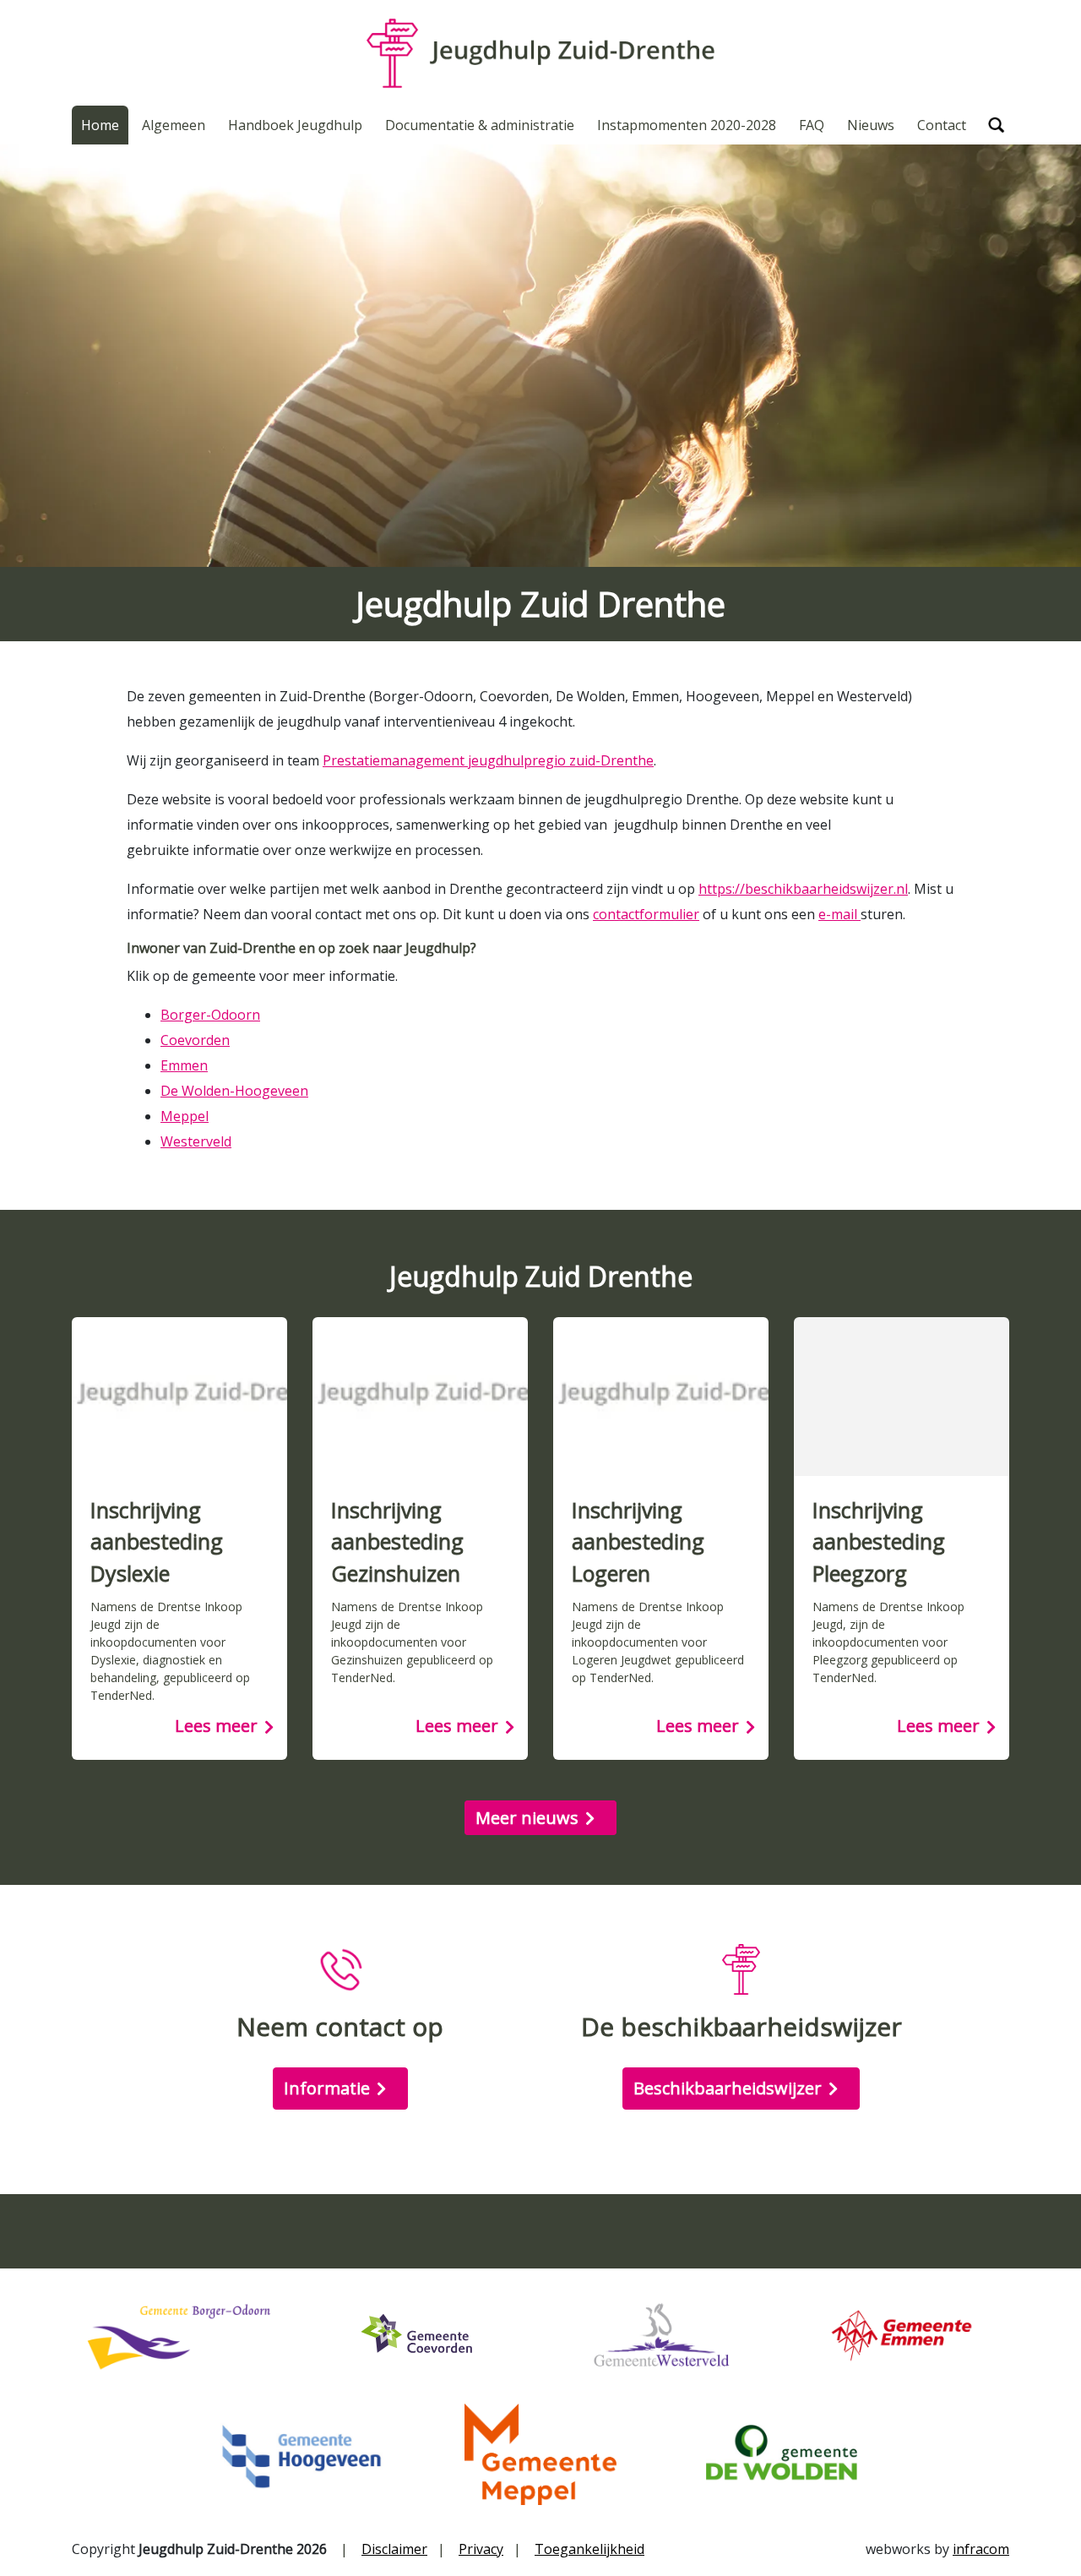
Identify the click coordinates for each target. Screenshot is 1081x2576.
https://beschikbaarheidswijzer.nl (803, 889)
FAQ (812, 125)
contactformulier (646, 914)
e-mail (839, 914)
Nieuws (871, 125)
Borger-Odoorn (210, 1015)
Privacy (481, 2549)
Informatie (327, 2088)
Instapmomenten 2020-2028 (687, 125)
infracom (981, 2549)
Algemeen (174, 125)
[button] (997, 125)
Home (100, 125)
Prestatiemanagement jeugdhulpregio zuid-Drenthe (488, 760)
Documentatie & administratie (480, 125)
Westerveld (196, 1141)
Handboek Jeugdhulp (295, 125)
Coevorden (195, 1040)
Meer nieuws (527, 1818)
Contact (942, 125)
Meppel (185, 1116)
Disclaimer (394, 2549)
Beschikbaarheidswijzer (728, 2088)
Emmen (184, 1065)
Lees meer (216, 1726)
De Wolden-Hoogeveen (234, 1091)
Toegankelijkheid (589, 2549)
